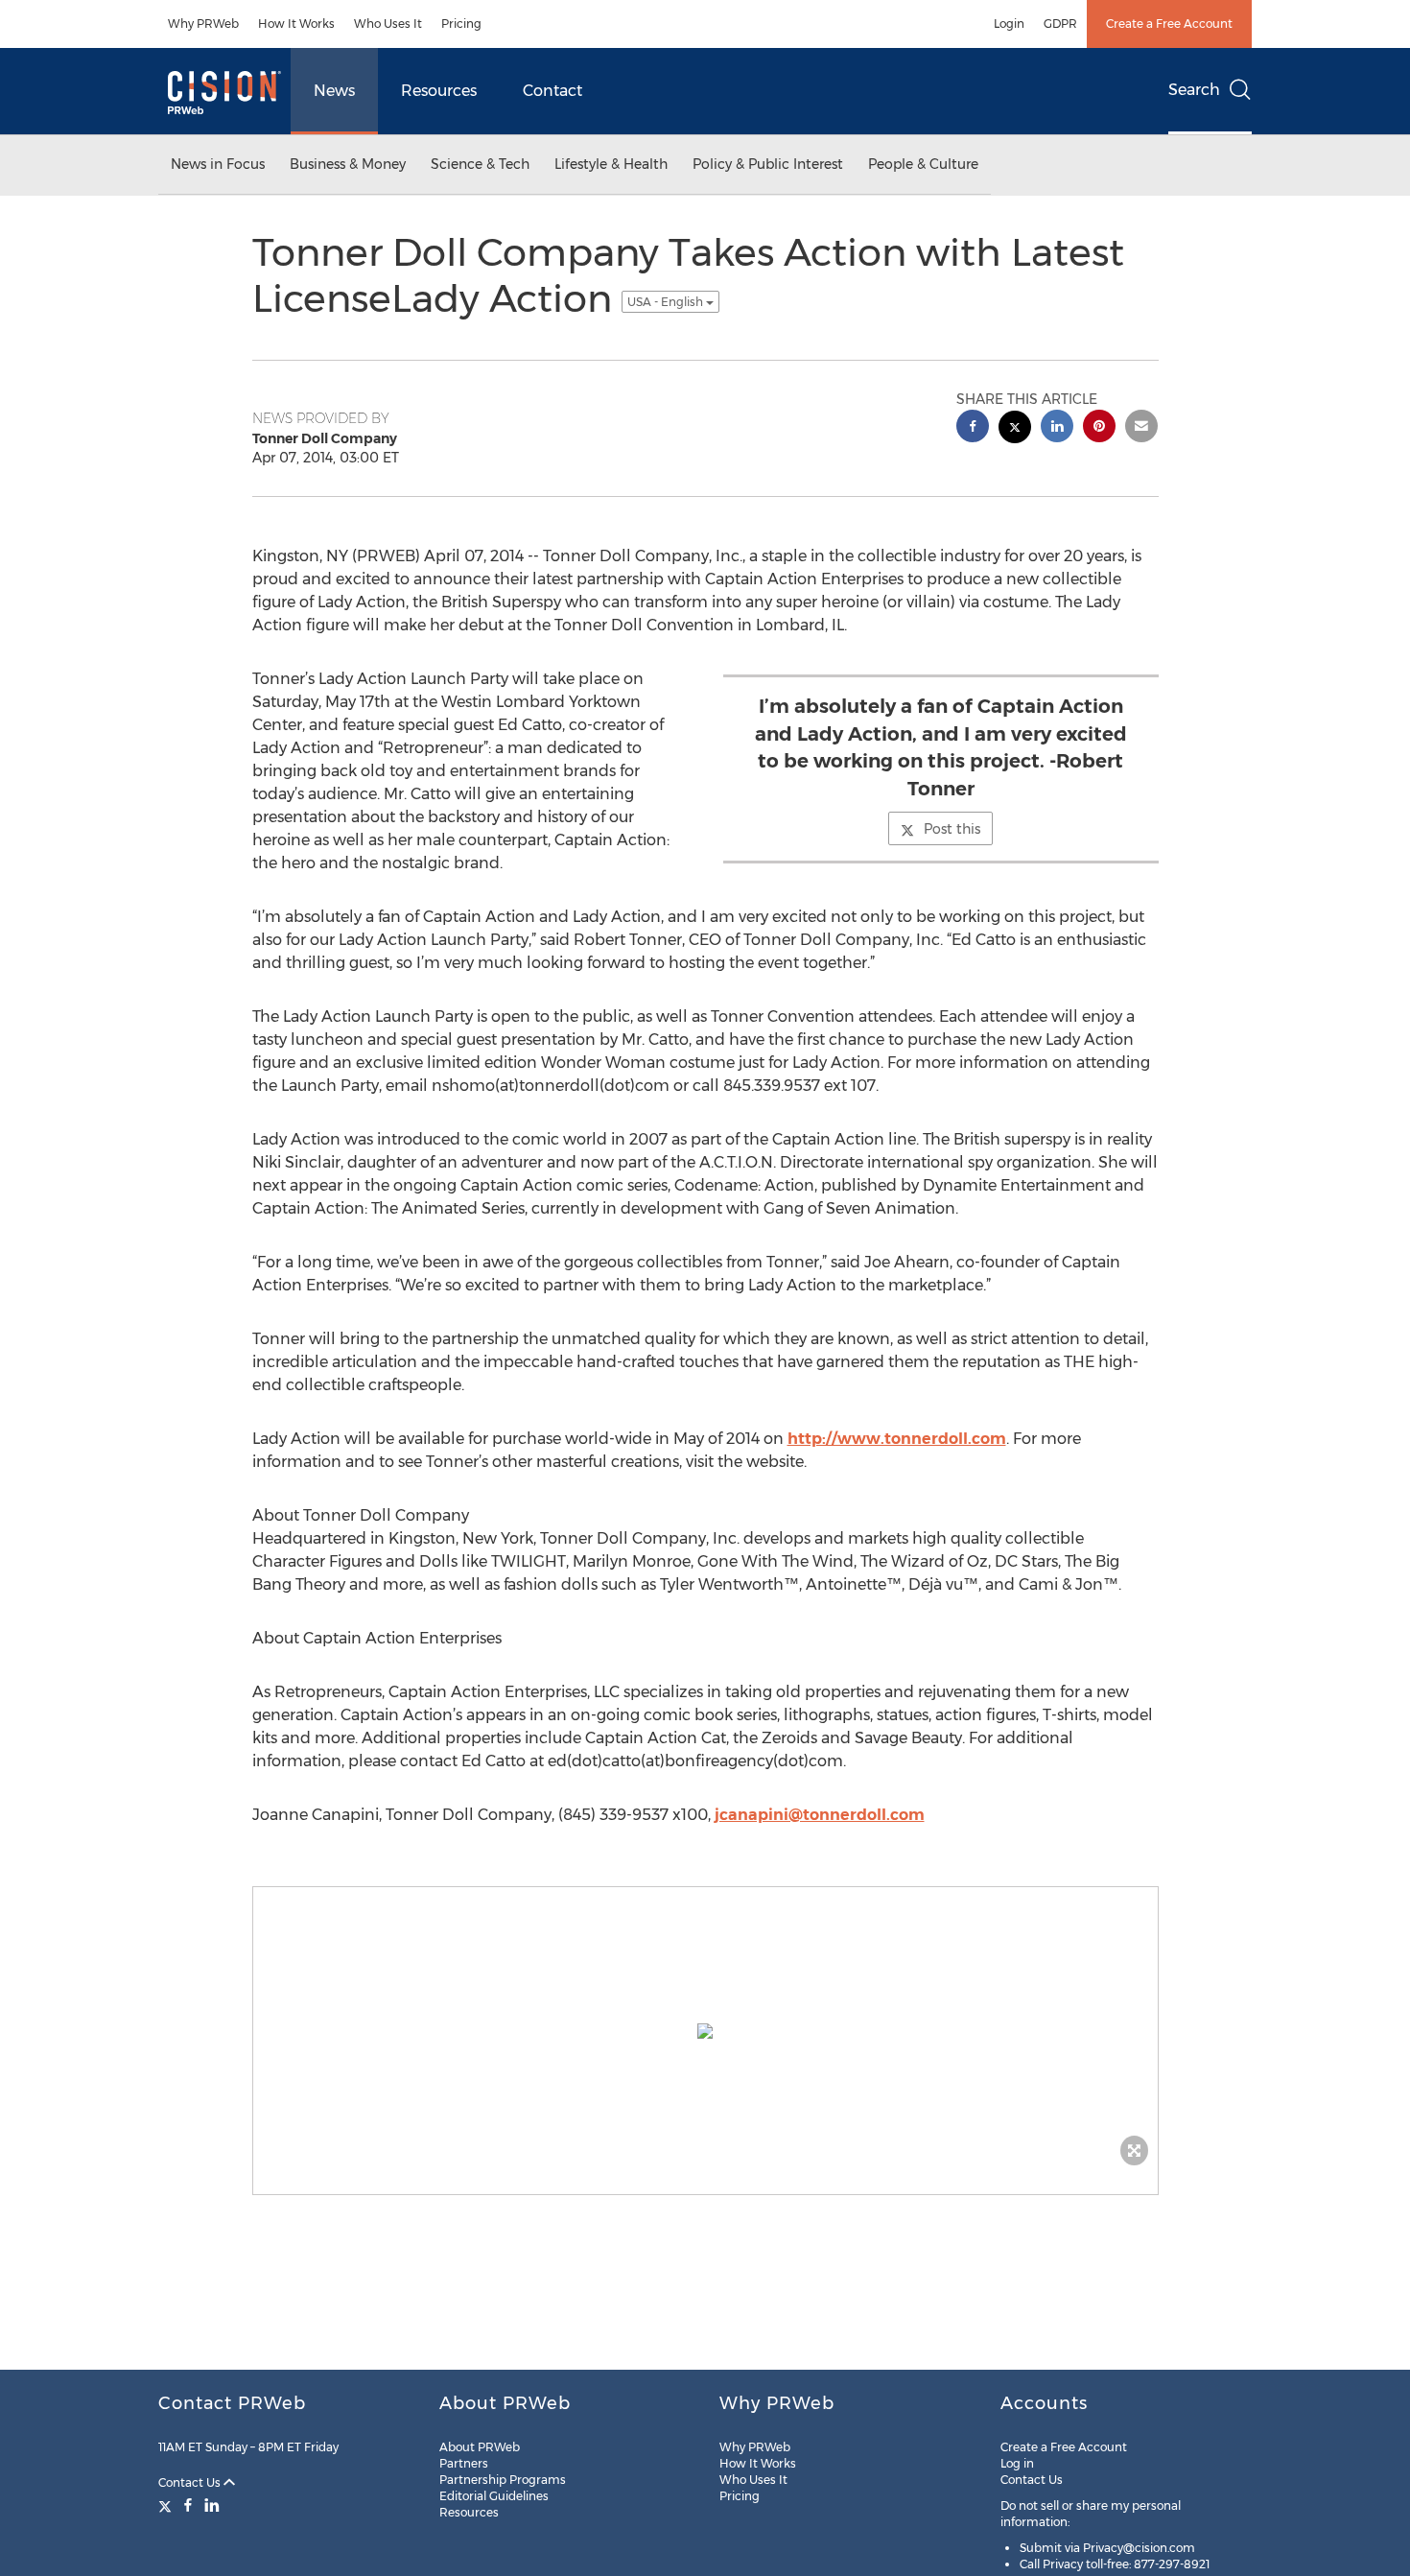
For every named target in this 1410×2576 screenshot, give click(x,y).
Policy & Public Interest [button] (768, 164)
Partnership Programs (503, 2480)
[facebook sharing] (973, 428)
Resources (439, 91)
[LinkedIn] (212, 2505)
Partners (464, 2463)
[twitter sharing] (1015, 429)
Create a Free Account (1169, 24)
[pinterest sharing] (1099, 428)
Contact (552, 91)
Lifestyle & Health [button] (611, 164)
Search (1194, 90)
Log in (1017, 2463)
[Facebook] (188, 2505)
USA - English (667, 302)
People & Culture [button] (923, 164)
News (334, 91)
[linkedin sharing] (1057, 428)
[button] (705, 2031)
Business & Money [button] (348, 164)
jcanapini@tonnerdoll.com (820, 1815)
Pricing (461, 24)
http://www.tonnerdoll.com (897, 1439)
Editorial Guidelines (494, 2496)
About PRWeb (480, 2447)
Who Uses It (388, 24)
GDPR (1060, 24)
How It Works (296, 24)
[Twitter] (167, 2505)
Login (1009, 24)
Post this (952, 829)
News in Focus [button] (218, 164)
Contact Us (191, 2482)
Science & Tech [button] (480, 164)
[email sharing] (1141, 428)
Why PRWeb (203, 24)
